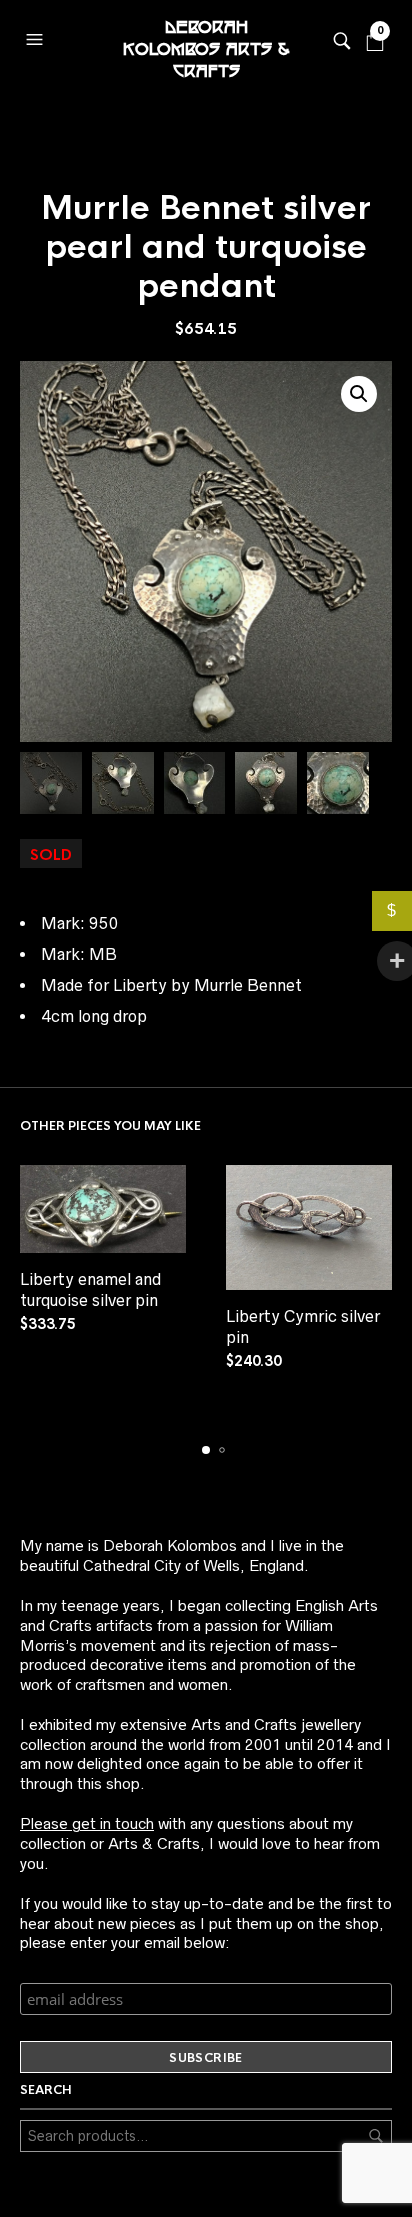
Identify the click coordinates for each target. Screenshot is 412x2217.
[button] (37, 35)
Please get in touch (87, 1823)
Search (376, 2136)
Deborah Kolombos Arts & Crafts (206, 40)
